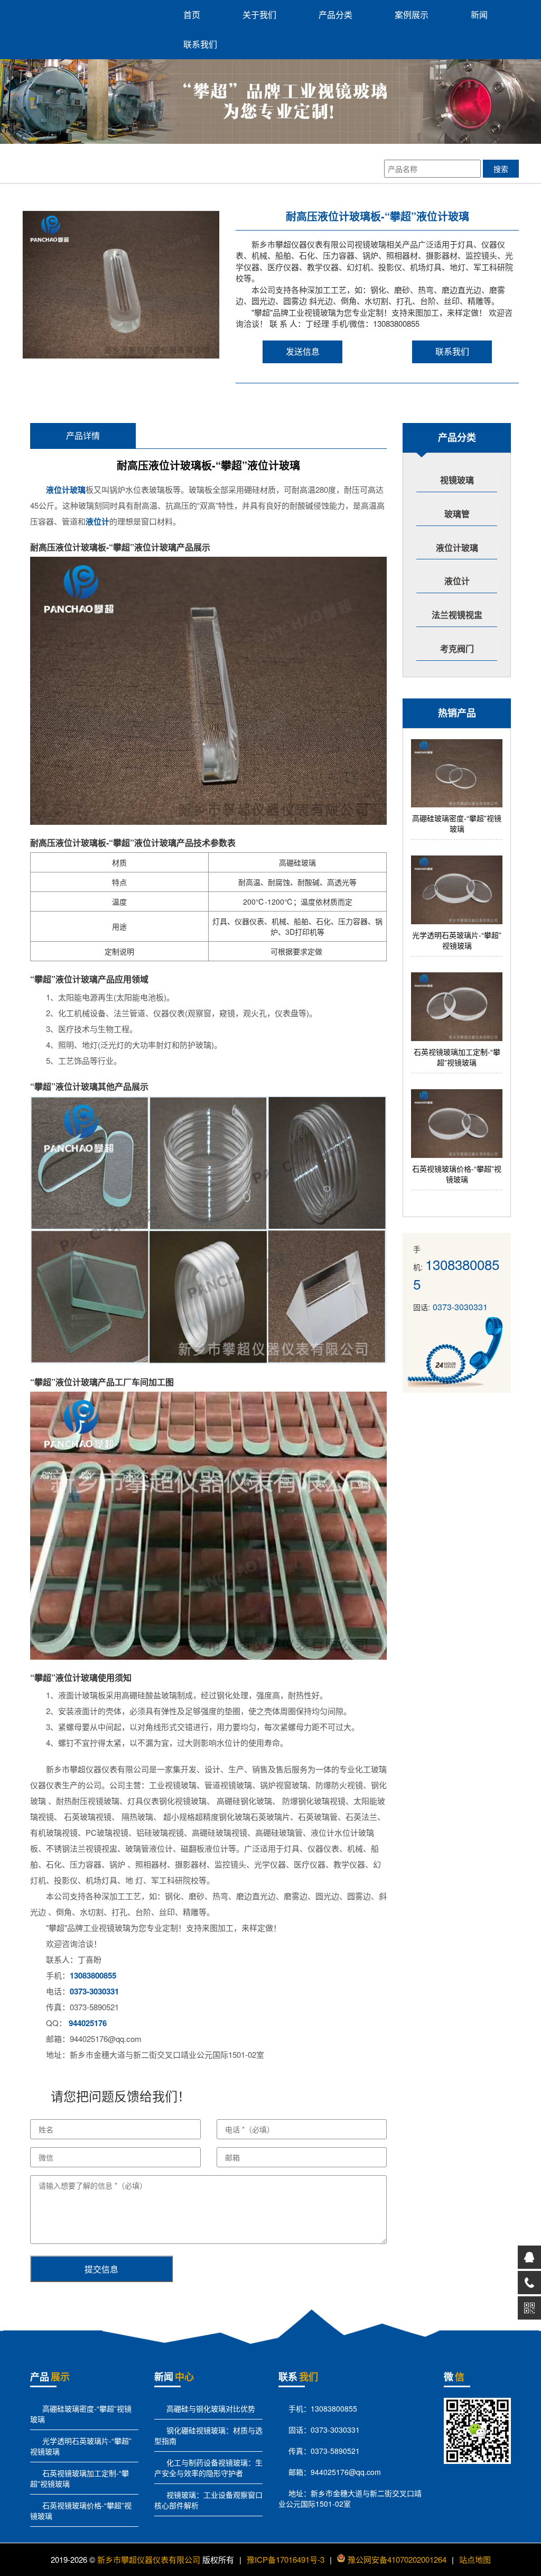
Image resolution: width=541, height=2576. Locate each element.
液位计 (97, 521)
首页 (192, 15)
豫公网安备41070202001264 (397, 2559)
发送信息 (303, 351)
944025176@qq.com (346, 2472)
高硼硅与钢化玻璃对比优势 (210, 2408)
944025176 (88, 2023)
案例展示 (412, 15)
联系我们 (200, 44)
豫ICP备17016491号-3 (286, 2559)
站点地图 (475, 2559)
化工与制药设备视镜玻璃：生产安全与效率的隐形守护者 (208, 2468)
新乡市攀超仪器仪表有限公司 (149, 2559)
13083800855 (93, 1975)
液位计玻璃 (66, 490)
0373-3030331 (94, 1991)
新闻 (479, 15)
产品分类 (335, 15)
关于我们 (259, 15)
